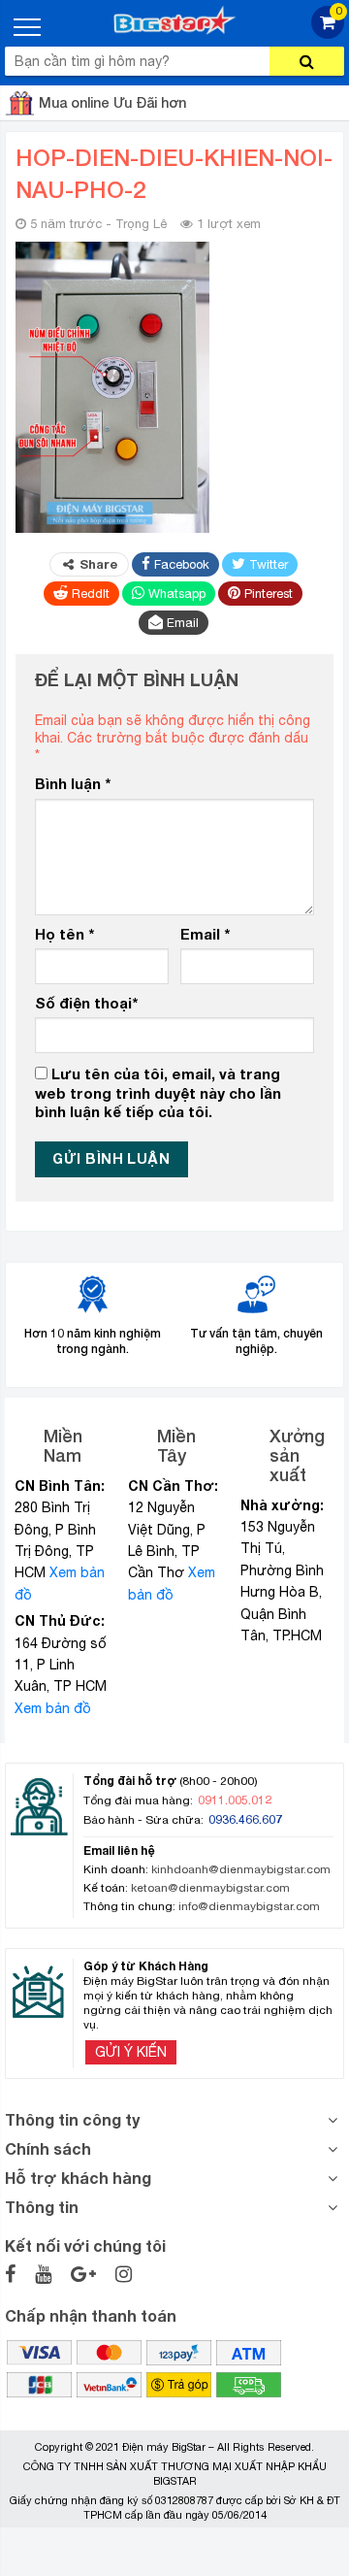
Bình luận (73, 783)
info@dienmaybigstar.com (249, 1906)
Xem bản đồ (53, 1708)
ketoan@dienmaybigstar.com (210, 1888)
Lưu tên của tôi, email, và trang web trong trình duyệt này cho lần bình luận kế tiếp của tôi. (158, 1092)
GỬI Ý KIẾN (131, 2052)
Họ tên (64, 934)
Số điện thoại (86, 1003)
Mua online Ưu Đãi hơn (112, 102)
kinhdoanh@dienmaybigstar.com (241, 1869)
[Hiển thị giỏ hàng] (328, 33)
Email (205, 934)
